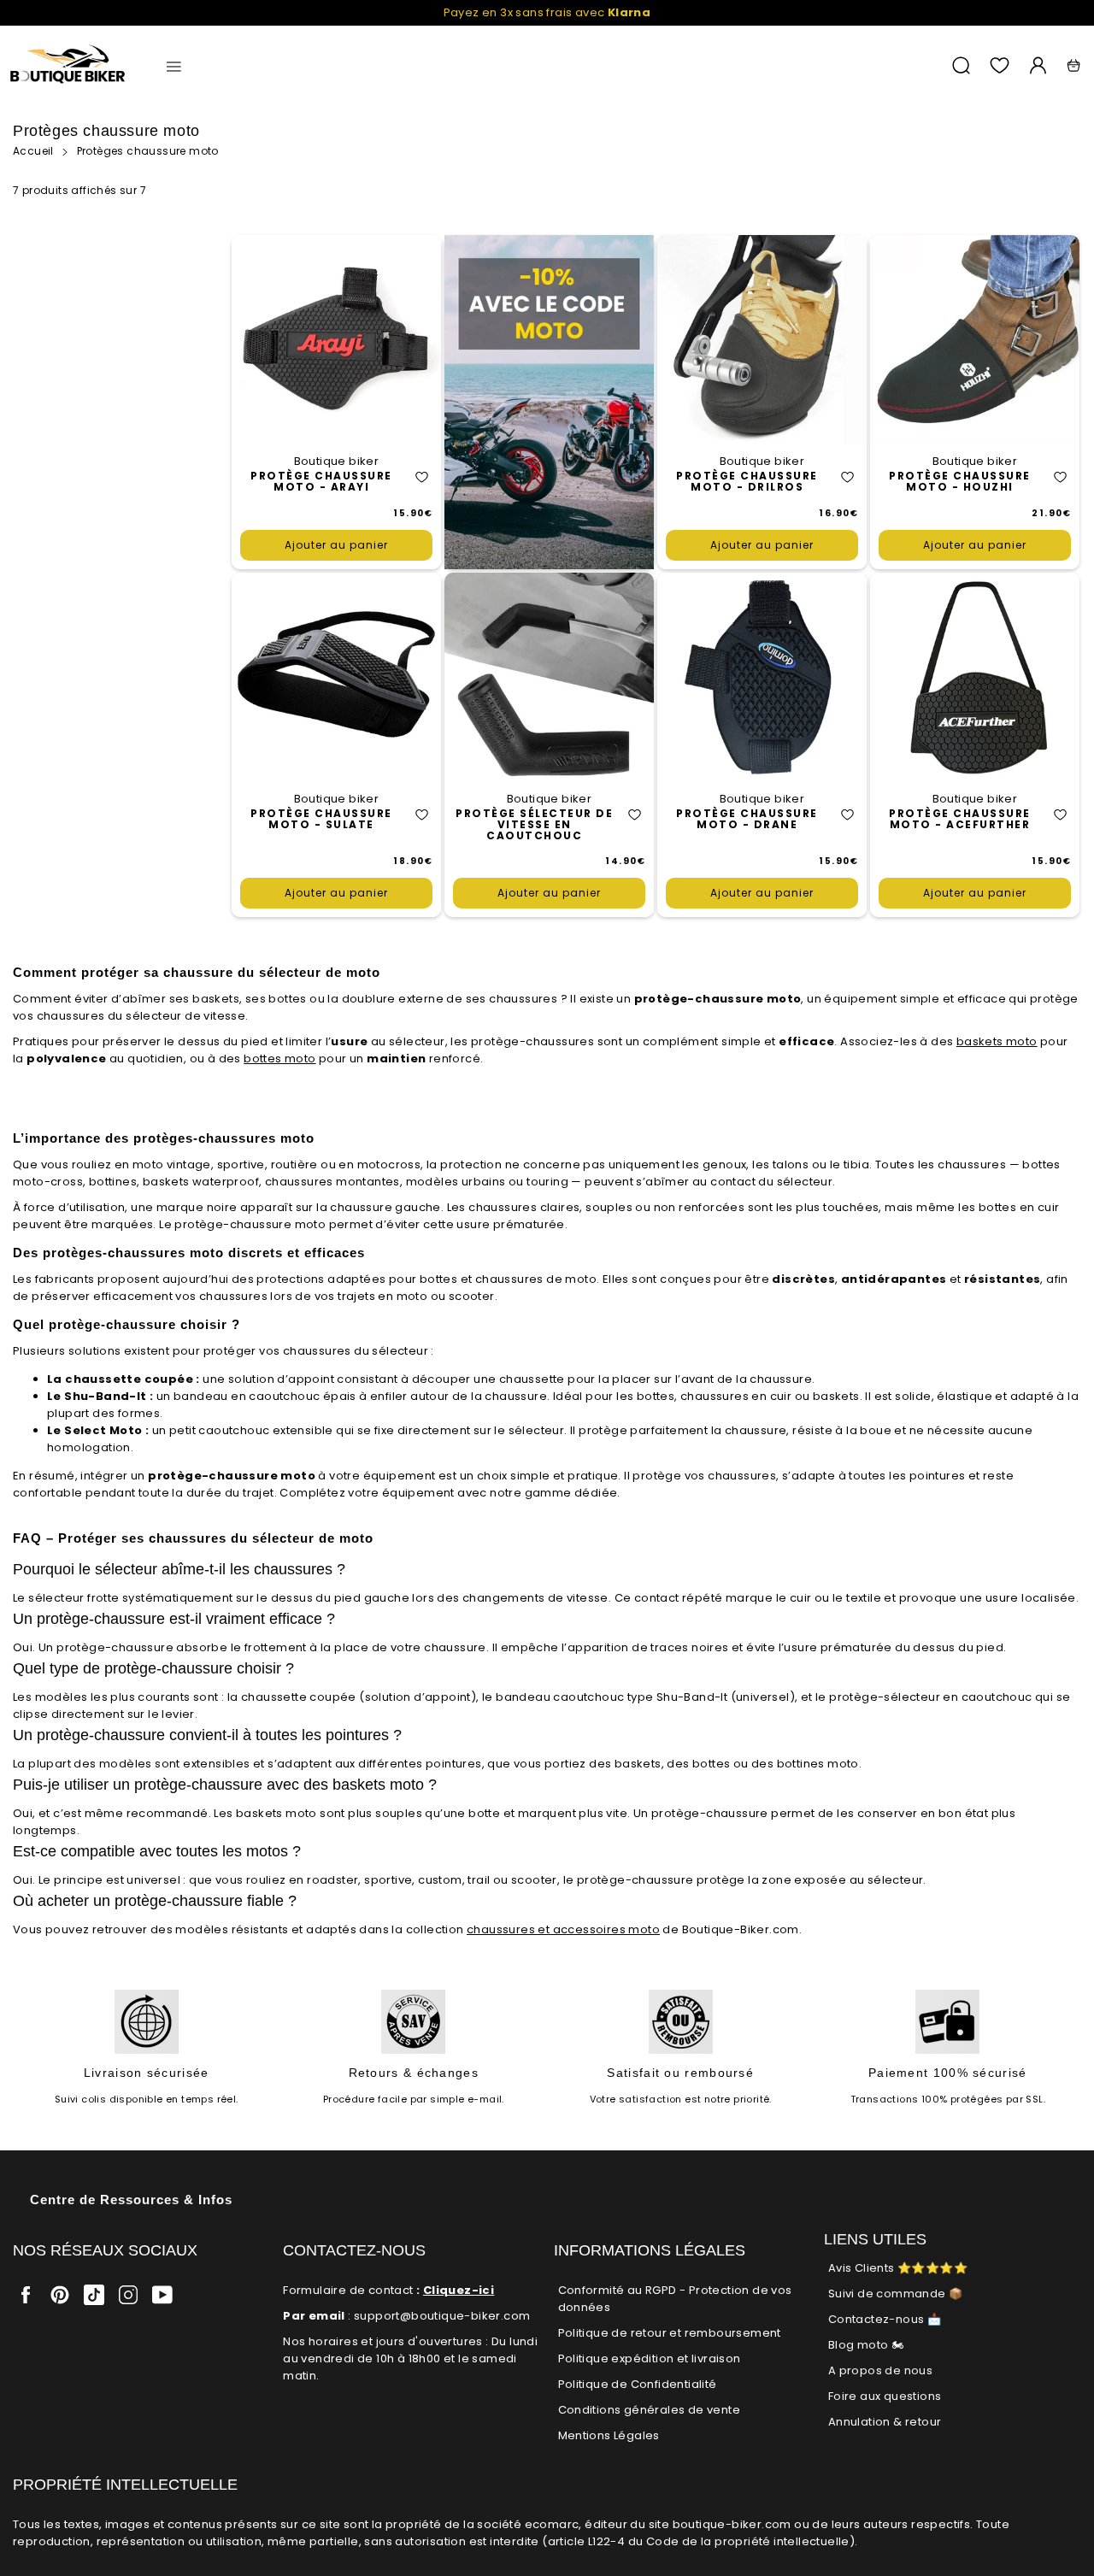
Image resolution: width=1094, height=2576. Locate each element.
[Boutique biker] (68, 65)
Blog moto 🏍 (866, 2345)
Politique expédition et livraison (650, 2358)
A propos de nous (880, 2370)
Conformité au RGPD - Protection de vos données (675, 2299)
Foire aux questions (885, 2396)
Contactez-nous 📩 (885, 2319)
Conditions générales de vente (650, 2410)
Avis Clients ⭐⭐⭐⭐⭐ (898, 2268)
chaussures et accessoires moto (563, 1929)
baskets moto (997, 1041)
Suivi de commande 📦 (896, 2294)
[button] (422, 477)
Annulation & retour (885, 2422)
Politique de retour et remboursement (670, 2333)
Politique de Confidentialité (638, 2384)
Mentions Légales (609, 2435)
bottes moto (279, 1059)
